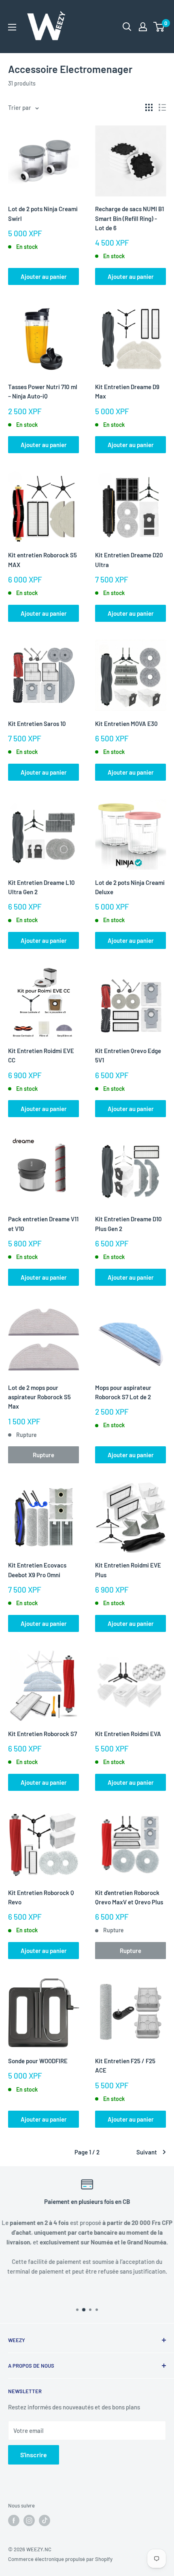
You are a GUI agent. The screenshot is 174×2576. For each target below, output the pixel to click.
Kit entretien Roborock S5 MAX (42, 560)
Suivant (147, 2152)
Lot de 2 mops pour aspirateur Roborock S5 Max (39, 1397)
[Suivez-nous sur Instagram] (29, 2520)
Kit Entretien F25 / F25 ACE (125, 2065)
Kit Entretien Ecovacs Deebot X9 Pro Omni (37, 1570)
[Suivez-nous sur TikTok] (45, 2520)
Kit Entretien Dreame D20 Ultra (129, 560)
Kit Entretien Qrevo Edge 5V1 (128, 1055)
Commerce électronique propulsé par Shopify (60, 2559)
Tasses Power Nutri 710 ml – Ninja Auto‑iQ (43, 391)
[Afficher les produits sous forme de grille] (149, 107)
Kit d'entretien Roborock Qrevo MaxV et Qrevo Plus (129, 1897)
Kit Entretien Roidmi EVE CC (41, 1055)
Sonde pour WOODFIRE (38, 2061)
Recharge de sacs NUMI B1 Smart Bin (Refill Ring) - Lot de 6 (129, 218)
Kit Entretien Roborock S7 (42, 1734)
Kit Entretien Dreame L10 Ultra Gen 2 (41, 887)
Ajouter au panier (44, 276)
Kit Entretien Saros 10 (37, 724)
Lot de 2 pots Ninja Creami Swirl (43, 213)
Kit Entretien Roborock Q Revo (41, 1897)
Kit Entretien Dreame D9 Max (127, 391)
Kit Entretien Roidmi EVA (128, 1734)
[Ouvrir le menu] (12, 27)
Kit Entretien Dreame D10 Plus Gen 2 (128, 1224)
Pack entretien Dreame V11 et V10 (43, 1224)
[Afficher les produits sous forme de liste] (162, 107)
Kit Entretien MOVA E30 (126, 724)
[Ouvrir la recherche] (127, 27)
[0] (159, 27)
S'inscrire (34, 2455)
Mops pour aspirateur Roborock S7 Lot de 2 (123, 1392)
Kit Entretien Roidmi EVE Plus (128, 1570)
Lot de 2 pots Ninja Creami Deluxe (130, 887)
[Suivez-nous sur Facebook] (14, 2520)
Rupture (43, 1455)
